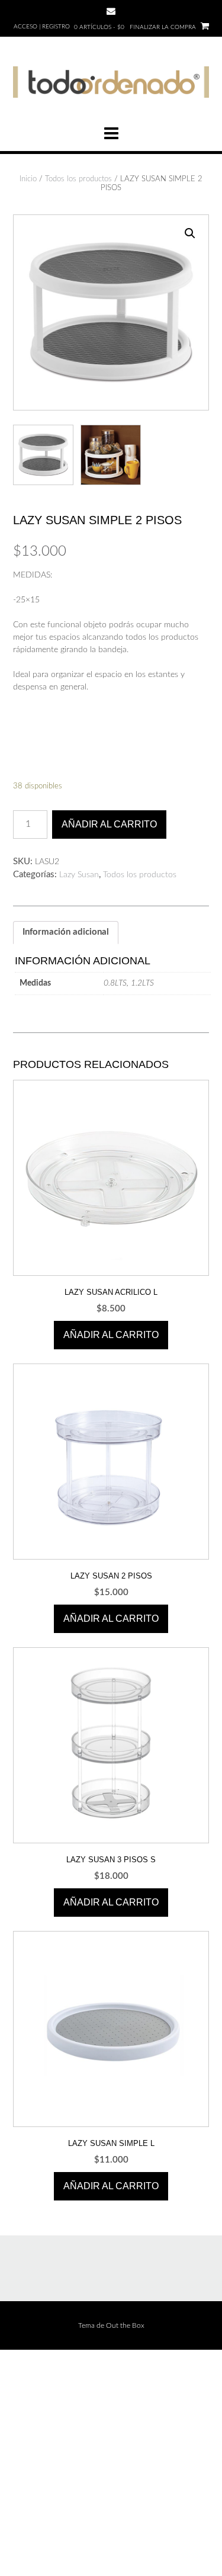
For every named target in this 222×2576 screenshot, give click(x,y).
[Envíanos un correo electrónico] (111, 11)
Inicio (28, 179)
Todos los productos (78, 179)
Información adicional (66, 932)
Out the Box (125, 2325)
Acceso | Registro (42, 27)
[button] (190, 233)
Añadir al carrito (109, 824)
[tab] (66, 933)
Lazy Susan (79, 875)
